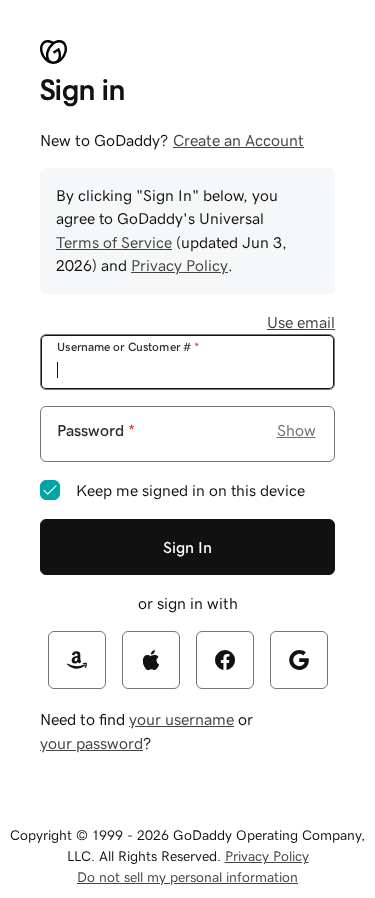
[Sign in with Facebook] (225, 660)
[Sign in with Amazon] (77, 660)
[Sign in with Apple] (151, 660)
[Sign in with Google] (299, 660)
